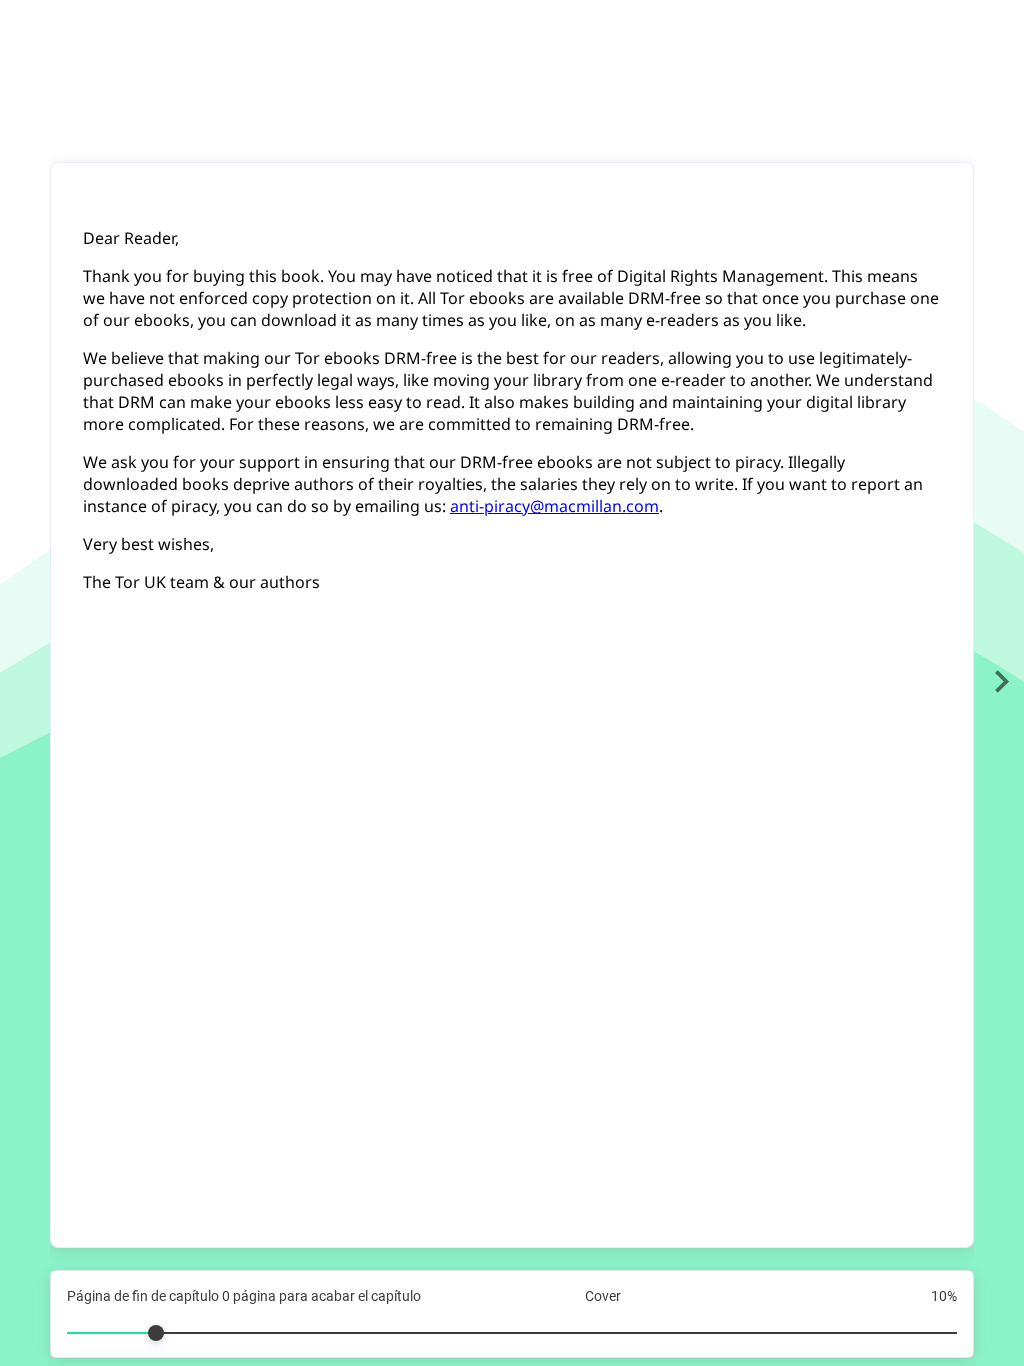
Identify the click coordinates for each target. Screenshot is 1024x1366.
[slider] (512, 1325)
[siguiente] (1001, 683)
